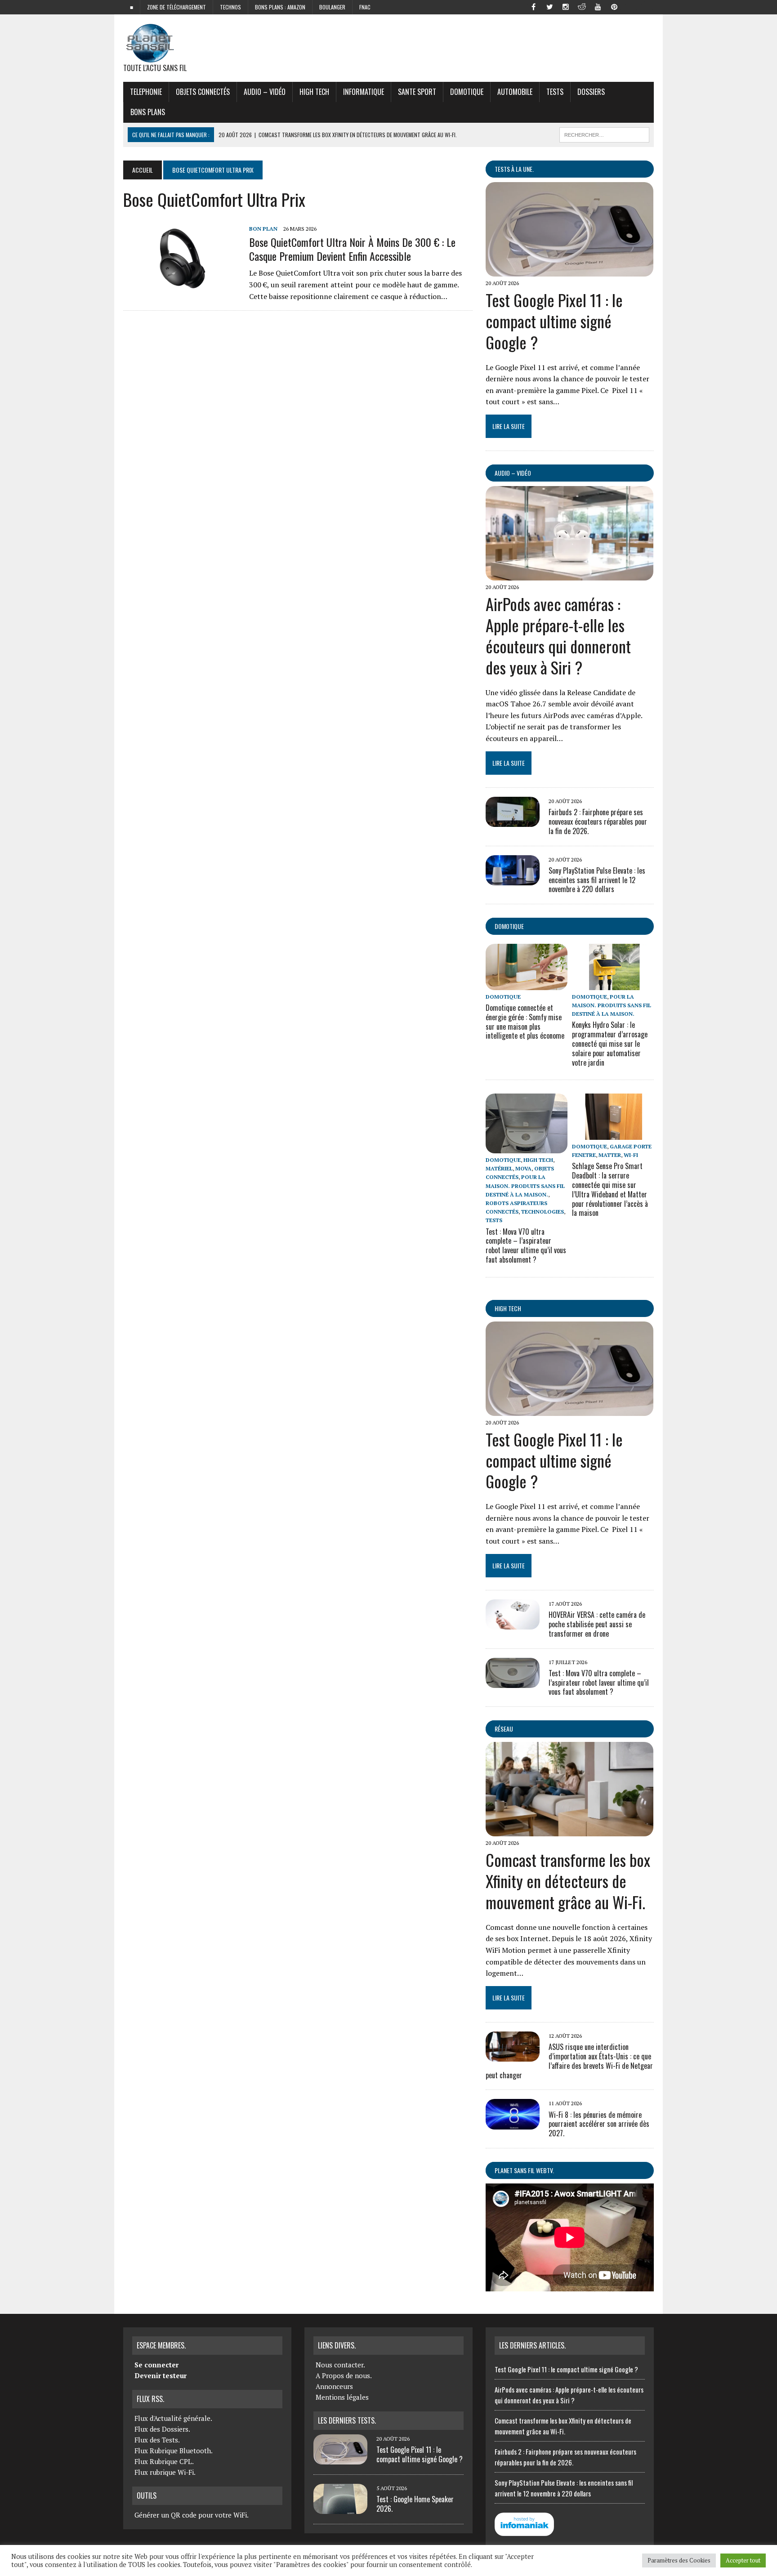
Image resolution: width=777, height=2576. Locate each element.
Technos (230, 7)
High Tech (314, 92)
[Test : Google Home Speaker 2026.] (340, 2509)
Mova (523, 1168)
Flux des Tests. (157, 2440)
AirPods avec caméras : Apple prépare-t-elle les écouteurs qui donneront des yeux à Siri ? (558, 635)
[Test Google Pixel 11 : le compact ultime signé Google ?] (569, 270)
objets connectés (203, 92)
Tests (555, 92)
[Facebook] (533, 6)
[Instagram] (566, 6)
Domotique (467, 92)
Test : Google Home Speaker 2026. (415, 2504)
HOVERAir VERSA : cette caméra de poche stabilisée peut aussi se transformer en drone (597, 1624)
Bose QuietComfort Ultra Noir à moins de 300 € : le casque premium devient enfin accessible (352, 249)
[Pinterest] (614, 6)
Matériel (499, 1168)
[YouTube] (598, 6)
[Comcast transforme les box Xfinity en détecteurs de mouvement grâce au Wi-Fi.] (569, 1830)
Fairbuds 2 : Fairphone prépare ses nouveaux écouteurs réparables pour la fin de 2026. (598, 821)
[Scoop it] (647, 6)
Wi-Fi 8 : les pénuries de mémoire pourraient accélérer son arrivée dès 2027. (599, 2124)
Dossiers (591, 92)
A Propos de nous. (344, 2375)
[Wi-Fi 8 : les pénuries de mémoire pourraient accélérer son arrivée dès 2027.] (513, 2123)
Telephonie (146, 92)
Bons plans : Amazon (280, 7)
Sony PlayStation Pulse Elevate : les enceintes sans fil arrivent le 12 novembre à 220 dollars (597, 880)
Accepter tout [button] (743, 2560)
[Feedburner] (630, 6)
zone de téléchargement (176, 7)
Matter (610, 1155)
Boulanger (332, 7)
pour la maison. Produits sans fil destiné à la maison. (612, 1005)
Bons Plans (148, 112)
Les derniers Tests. (347, 2420)
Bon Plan (263, 229)
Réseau (504, 1729)
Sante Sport (417, 92)
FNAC (365, 7)
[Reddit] (582, 6)
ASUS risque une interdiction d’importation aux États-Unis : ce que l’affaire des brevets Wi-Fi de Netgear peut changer (569, 2061)
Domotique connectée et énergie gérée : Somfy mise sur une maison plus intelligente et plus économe (525, 1022)
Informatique (364, 92)
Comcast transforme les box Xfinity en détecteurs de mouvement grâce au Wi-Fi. (568, 1881)
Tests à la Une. (514, 169)
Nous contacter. (340, 2365)
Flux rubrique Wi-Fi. (165, 2472)
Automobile (515, 92)
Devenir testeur (161, 2375)
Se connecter (156, 2365)
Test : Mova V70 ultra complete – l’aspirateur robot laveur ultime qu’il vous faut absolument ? (526, 1246)
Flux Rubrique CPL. (164, 2461)
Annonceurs (334, 2386)
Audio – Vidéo (265, 92)
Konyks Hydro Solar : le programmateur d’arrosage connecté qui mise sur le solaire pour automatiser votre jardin (610, 1043)
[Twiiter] (549, 6)
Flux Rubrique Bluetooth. (174, 2451)
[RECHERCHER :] (604, 134)
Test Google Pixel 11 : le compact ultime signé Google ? (554, 321)
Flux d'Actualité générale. (173, 2418)
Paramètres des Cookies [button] (679, 2560)
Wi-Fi (631, 1155)
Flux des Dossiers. (162, 2429)
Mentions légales (342, 2397)
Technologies (543, 1212)
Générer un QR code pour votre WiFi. (192, 2515)
